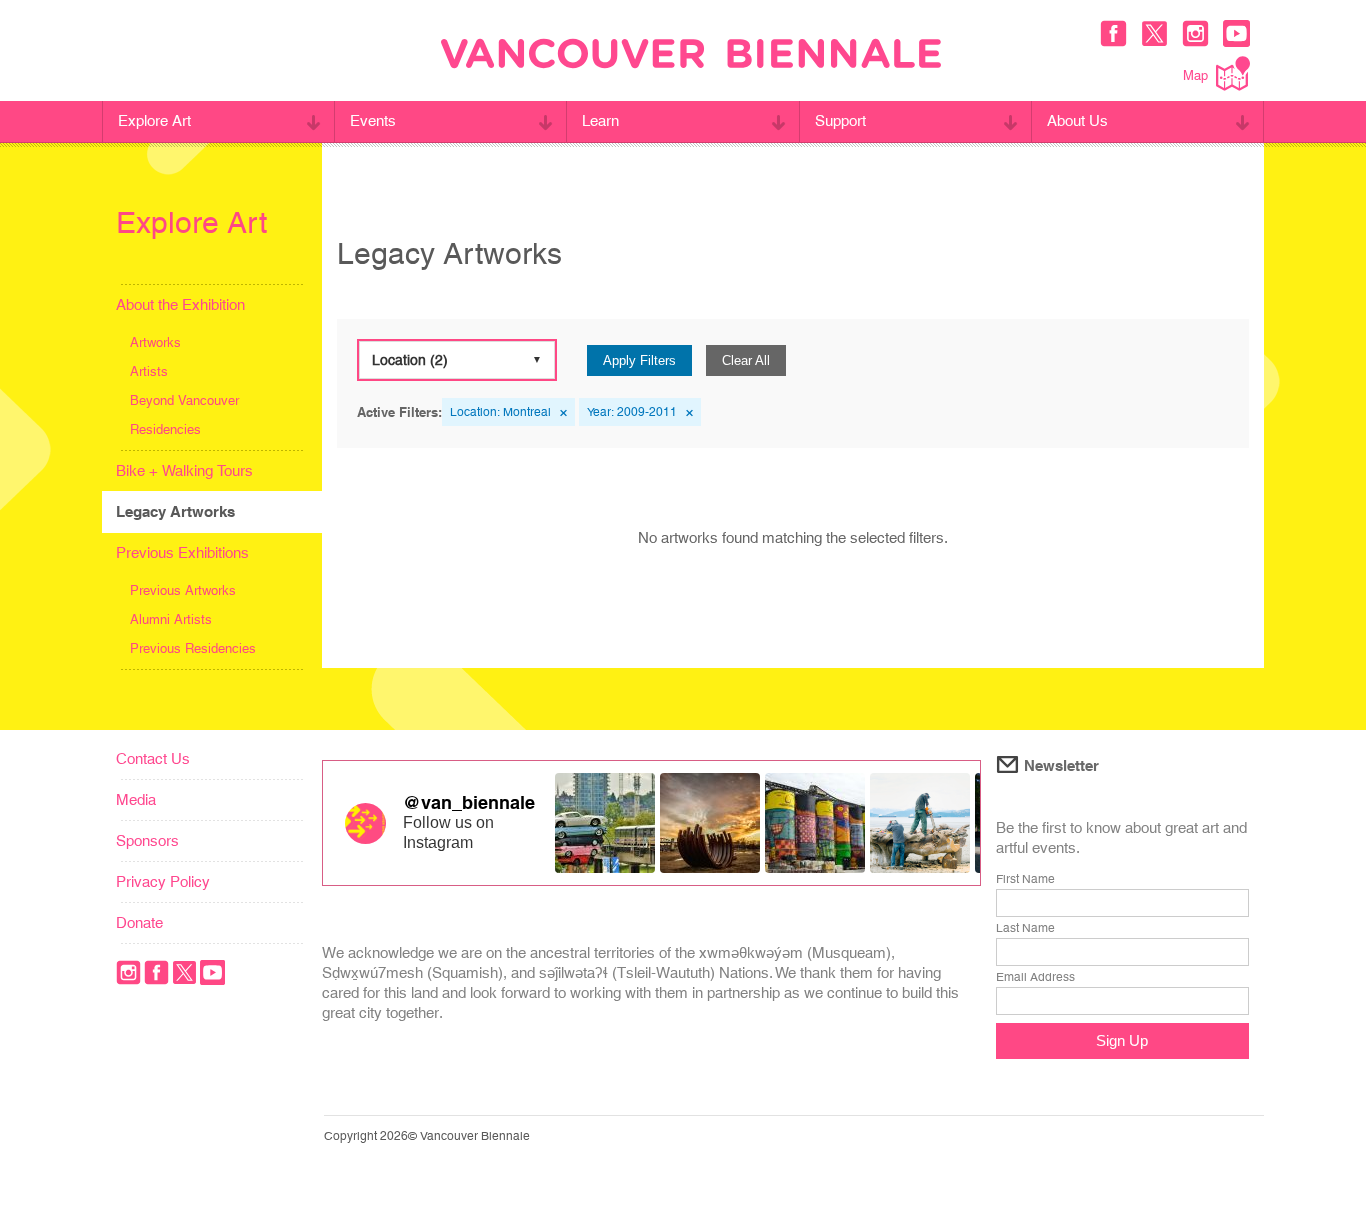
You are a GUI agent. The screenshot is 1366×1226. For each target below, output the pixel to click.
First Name (1025, 879)
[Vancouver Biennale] (691, 56)
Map (1195, 75)
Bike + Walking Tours (184, 470)
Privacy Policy (163, 881)
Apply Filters (639, 360)
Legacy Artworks (175, 511)
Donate (139, 922)
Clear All (746, 360)
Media (136, 799)
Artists (149, 371)
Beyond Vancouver (184, 400)
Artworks (155, 342)
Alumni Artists (171, 619)
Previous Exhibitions (182, 552)
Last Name (1025, 928)
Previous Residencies (193, 648)
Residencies (165, 429)
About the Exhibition (180, 304)
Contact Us (153, 758)
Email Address (1035, 977)
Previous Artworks (183, 590)
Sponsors (147, 840)
